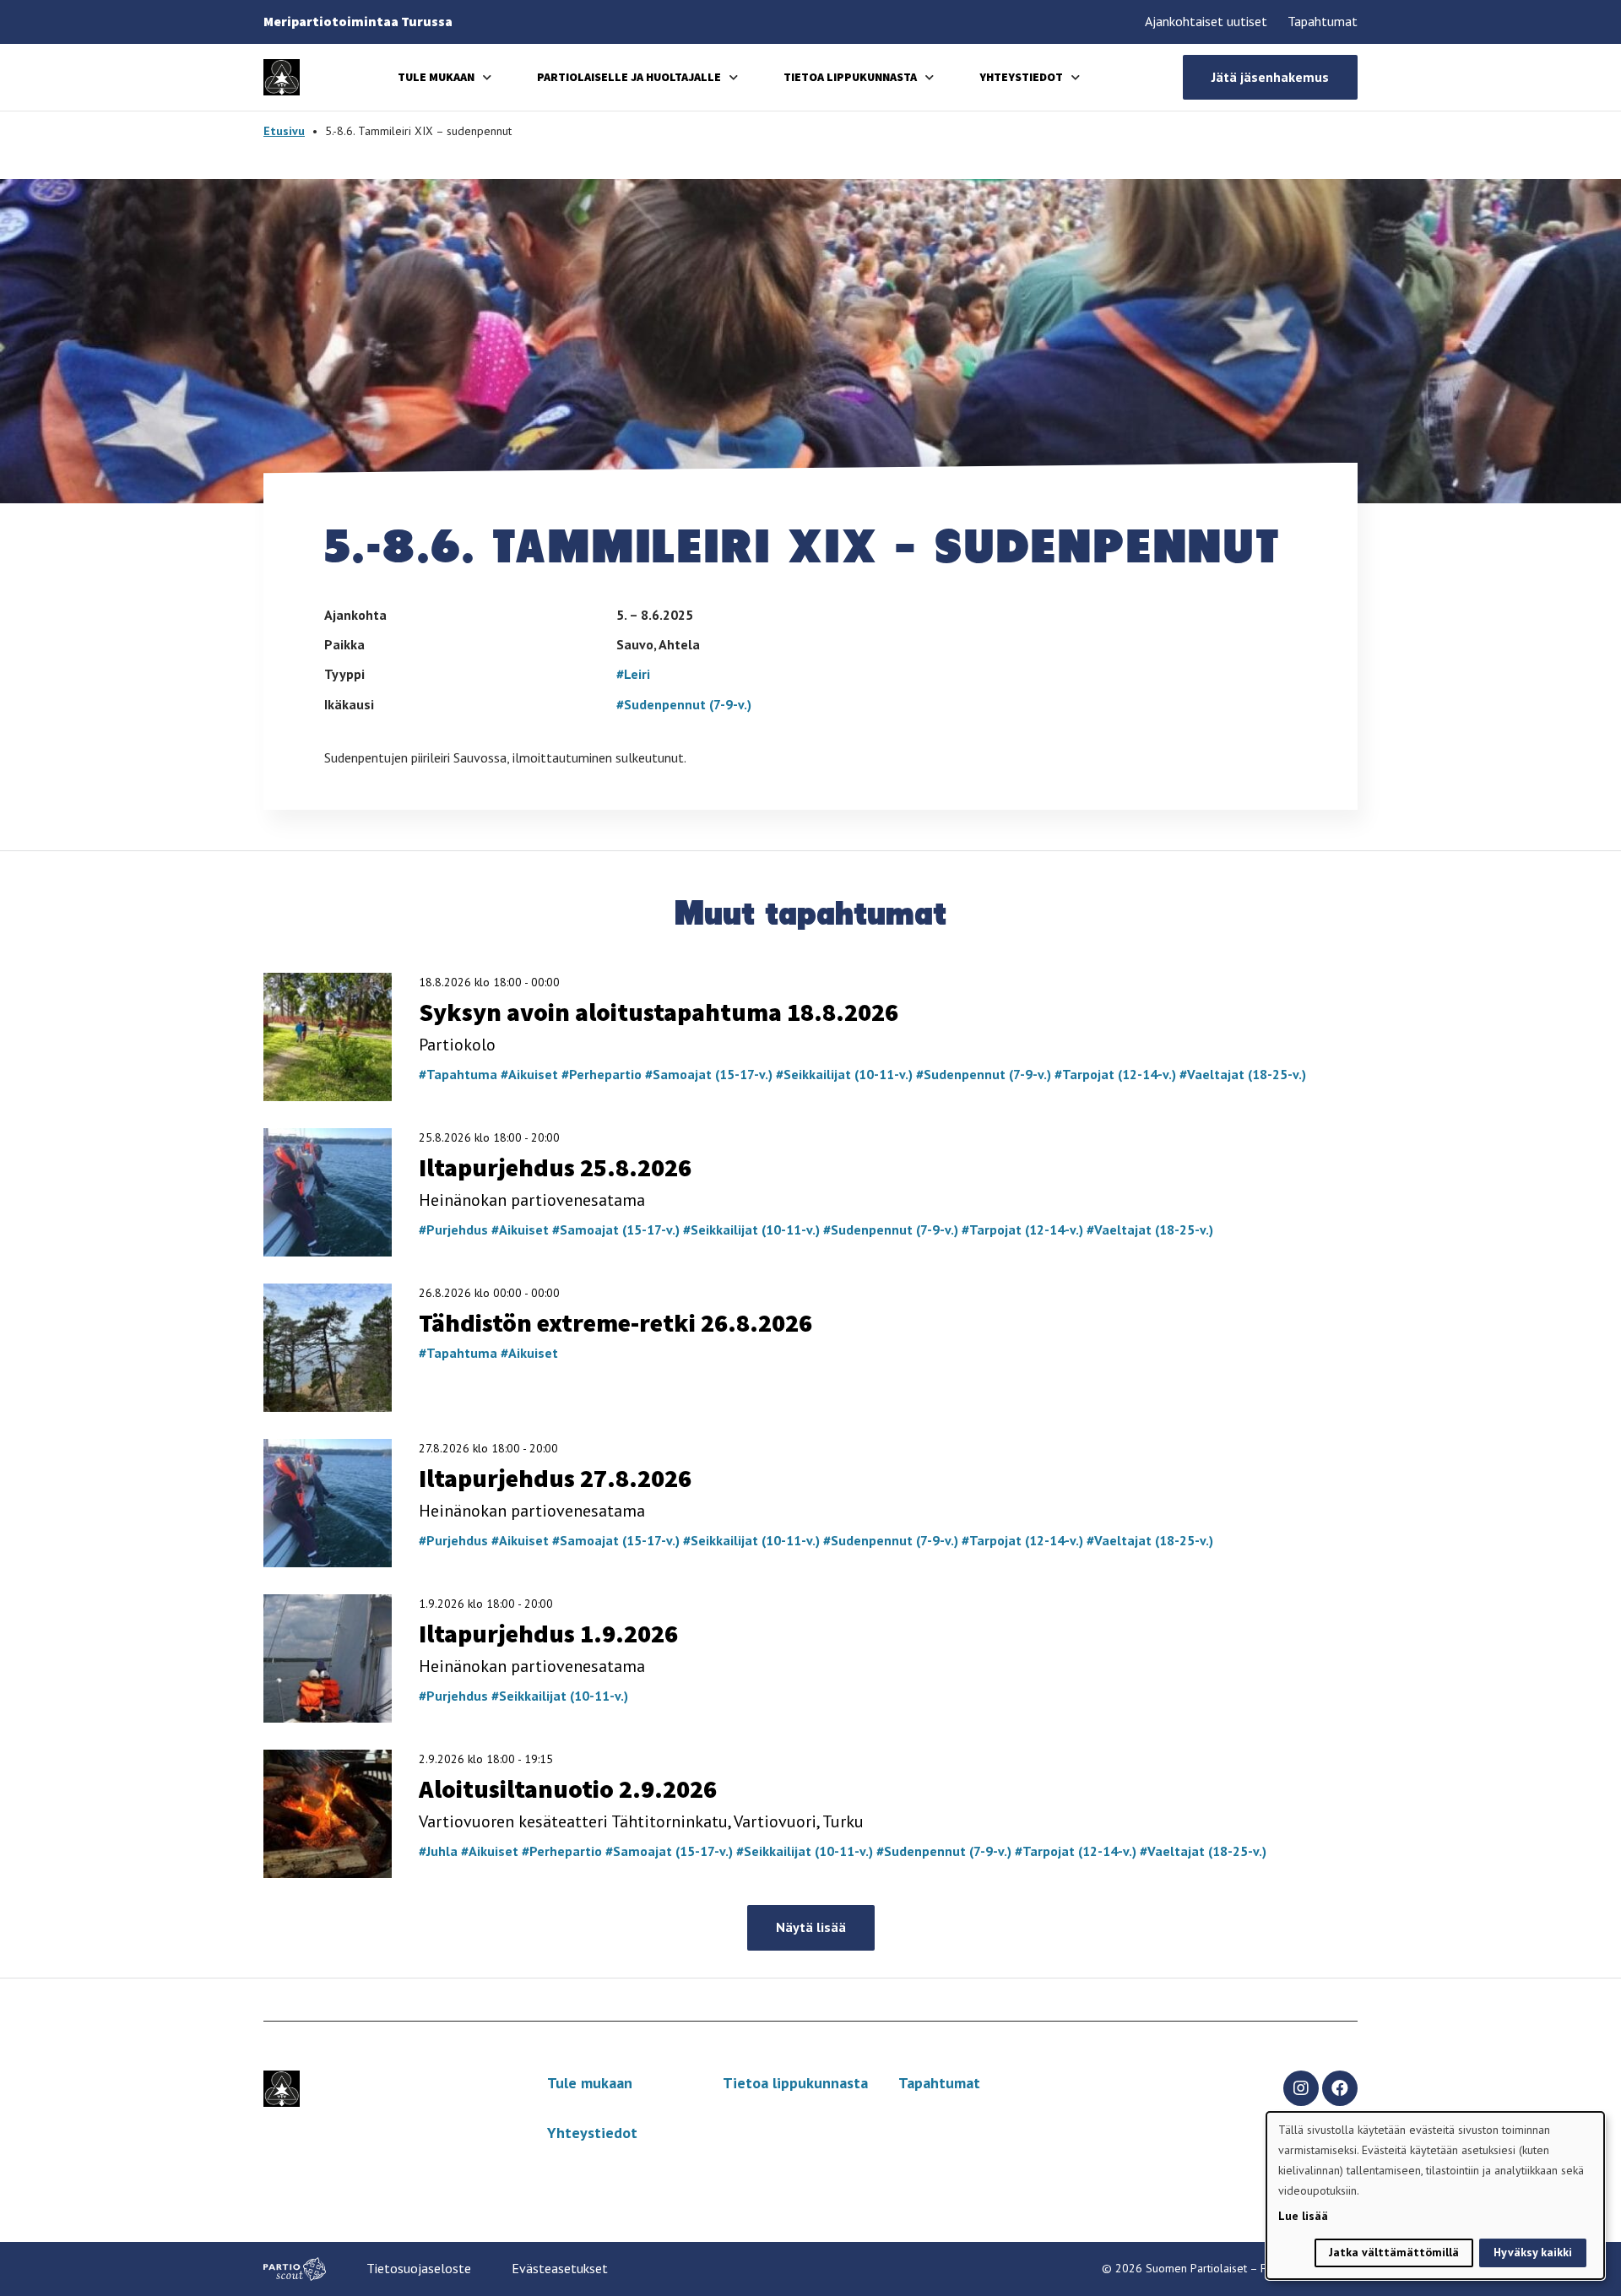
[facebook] (1340, 2088)
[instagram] (1301, 2088)
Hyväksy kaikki (1533, 2252)
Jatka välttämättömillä (1394, 2252)
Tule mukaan (436, 77)
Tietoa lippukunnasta (850, 77)
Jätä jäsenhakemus (1270, 77)
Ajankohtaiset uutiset (1206, 21)
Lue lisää (1303, 2216)
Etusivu (284, 131)
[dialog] (1435, 2196)
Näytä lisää (811, 1927)
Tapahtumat (1323, 21)
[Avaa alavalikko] (487, 77)
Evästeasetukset (560, 2268)
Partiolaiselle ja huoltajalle (629, 77)
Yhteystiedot (1021, 77)
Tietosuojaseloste (419, 2268)
